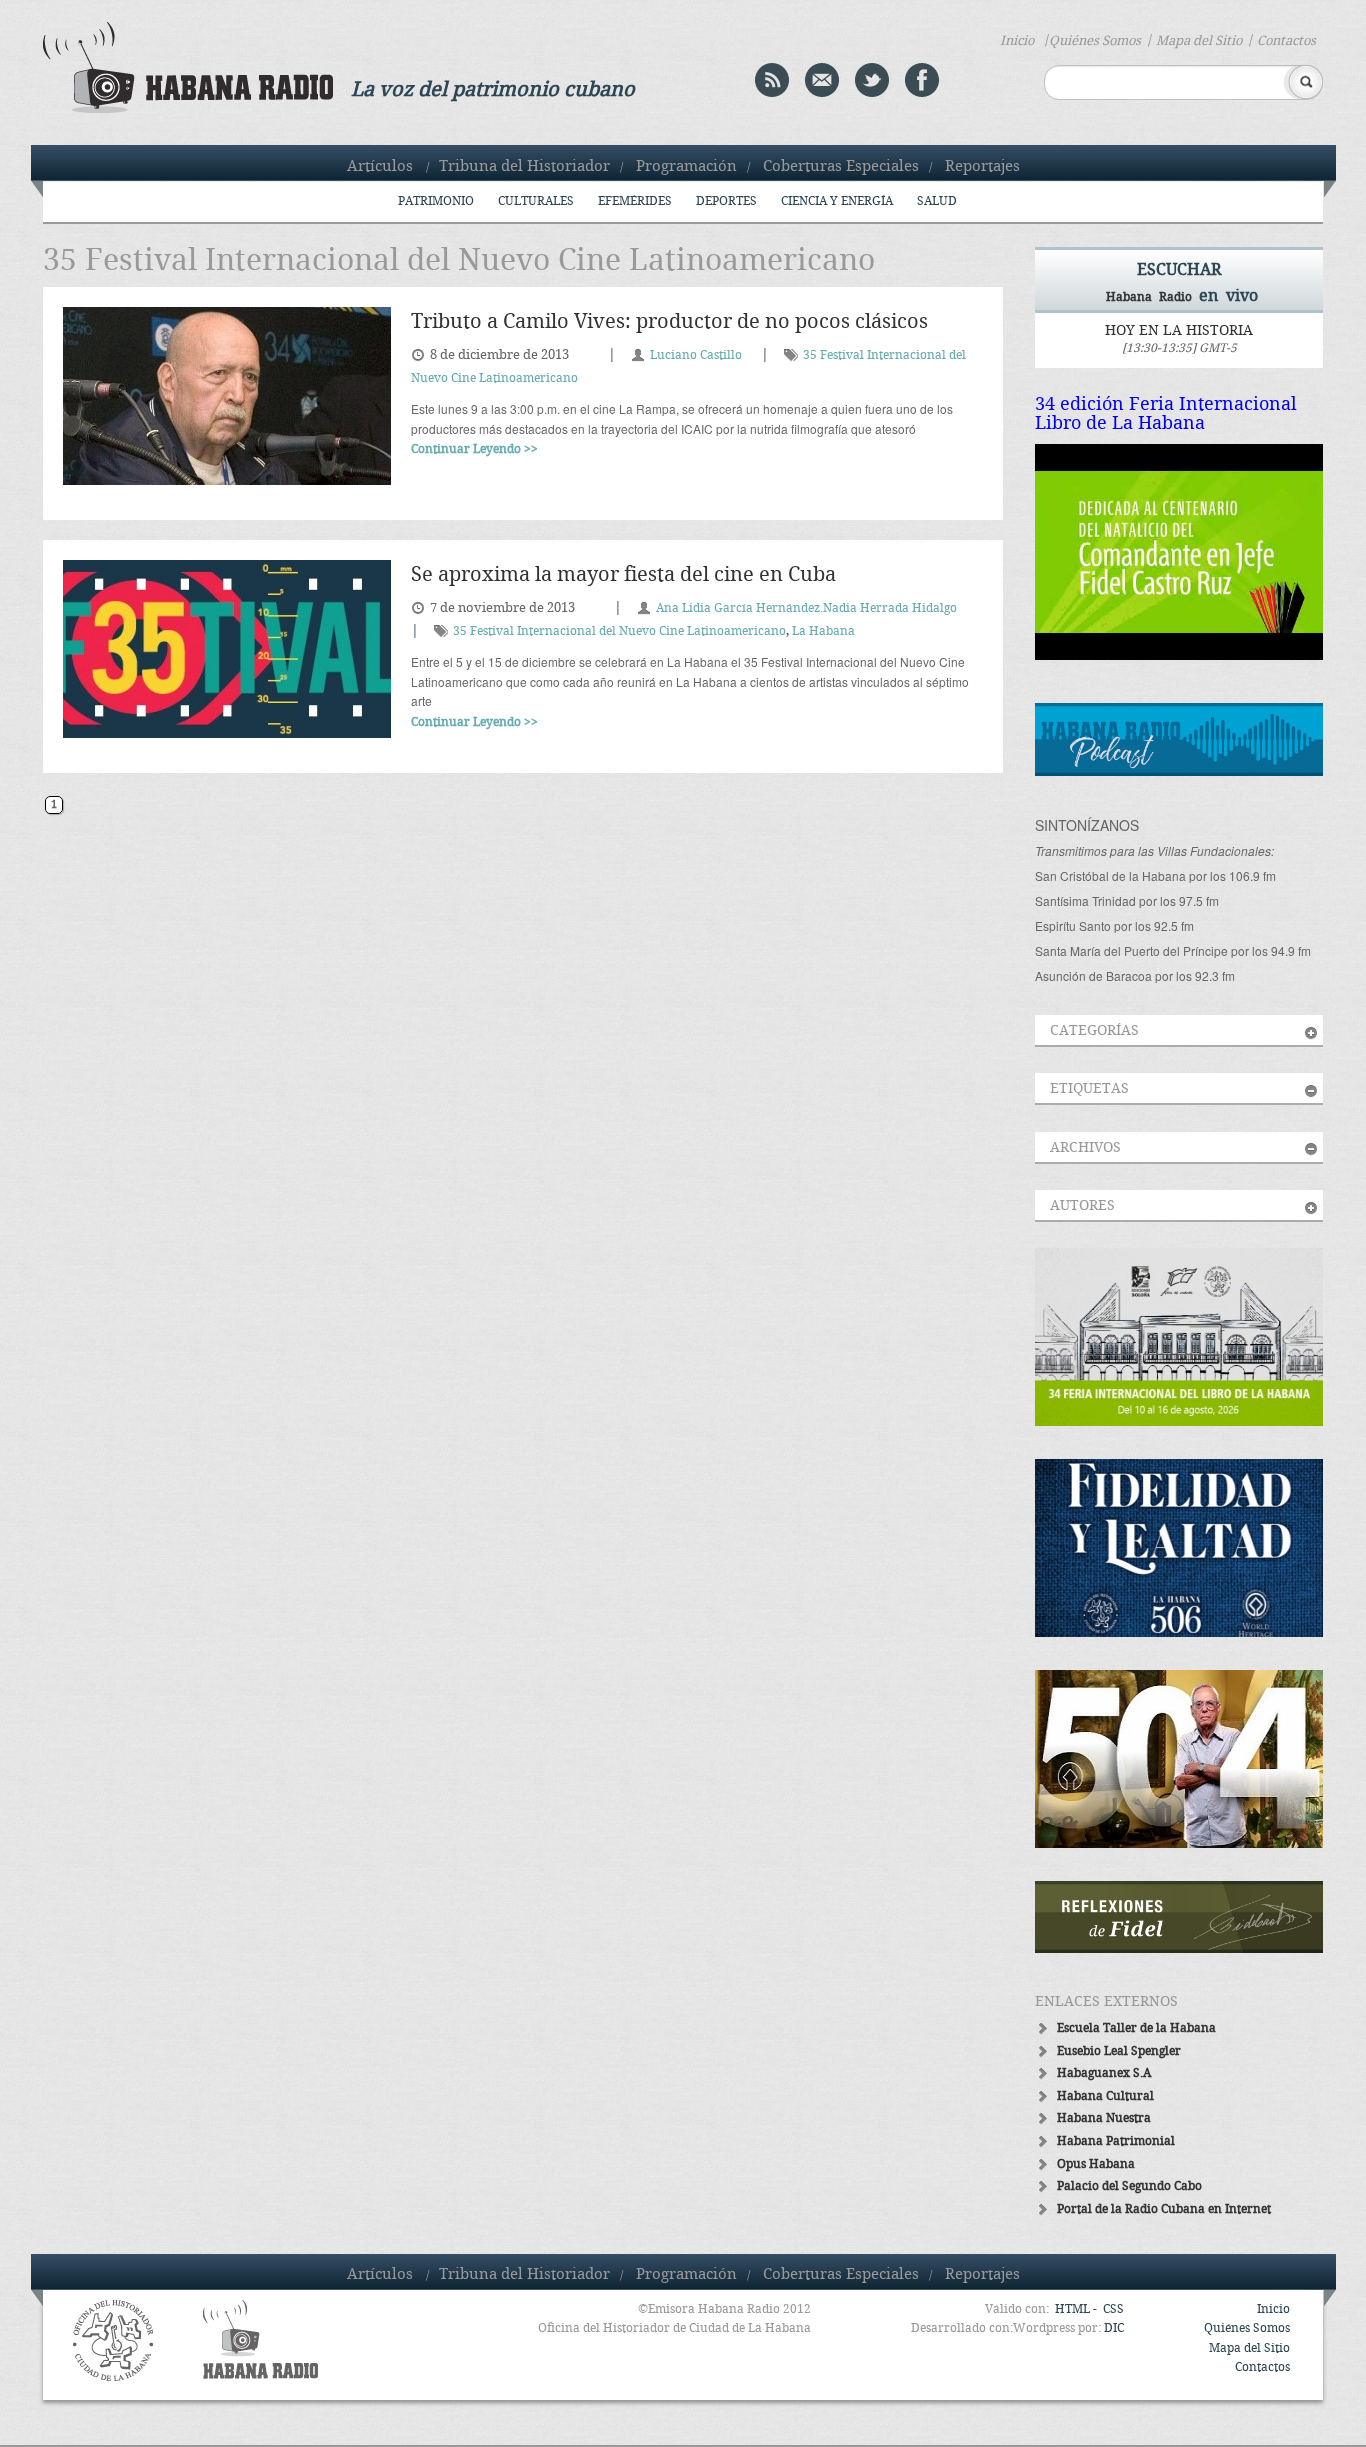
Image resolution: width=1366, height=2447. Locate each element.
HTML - (1077, 2309)
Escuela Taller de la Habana (1136, 2028)
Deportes (726, 201)
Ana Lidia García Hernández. (739, 608)
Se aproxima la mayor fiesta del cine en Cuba (623, 575)
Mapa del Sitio (1199, 41)
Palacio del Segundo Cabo (1129, 2186)
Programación (686, 167)
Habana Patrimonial (1116, 2141)
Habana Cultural (1105, 2096)
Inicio (1017, 41)
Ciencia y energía (837, 201)
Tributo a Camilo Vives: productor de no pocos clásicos (669, 322)
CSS (1113, 2309)
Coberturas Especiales (841, 167)
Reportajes (982, 167)
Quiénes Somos (1095, 41)
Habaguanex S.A (1104, 2073)
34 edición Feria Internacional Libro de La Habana (1166, 414)
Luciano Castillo (696, 355)
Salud (937, 201)
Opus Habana (1096, 2164)
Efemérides (635, 201)
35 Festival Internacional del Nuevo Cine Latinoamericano (619, 631)
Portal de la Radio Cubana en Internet (1164, 2209)
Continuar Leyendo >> (474, 449)
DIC (1114, 2328)
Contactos (1286, 41)
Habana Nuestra (1104, 2118)
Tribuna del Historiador (524, 167)
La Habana (823, 631)
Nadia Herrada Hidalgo (890, 608)
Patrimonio (436, 201)
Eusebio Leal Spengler (1119, 2051)
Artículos (380, 167)
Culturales (536, 201)
